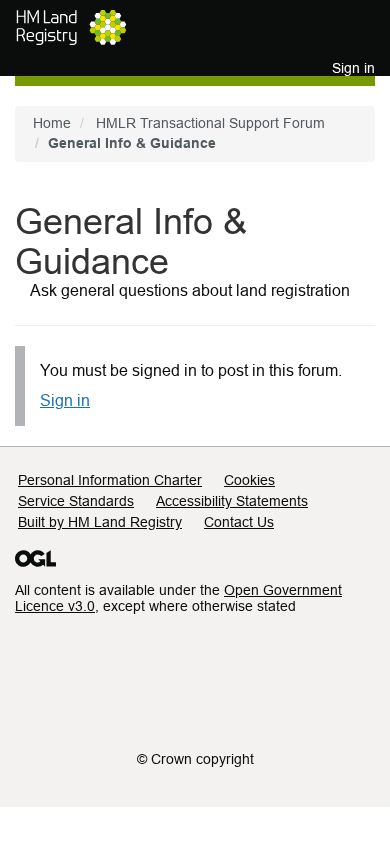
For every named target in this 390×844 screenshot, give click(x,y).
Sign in (65, 400)
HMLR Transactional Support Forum (210, 123)
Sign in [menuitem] (353, 68)
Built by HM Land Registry (100, 522)
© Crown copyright (195, 759)
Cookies (249, 480)
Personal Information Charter (110, 480)
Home (52, 123)
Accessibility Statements (232, 501)
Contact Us (239, 522)
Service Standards (76, 501)
